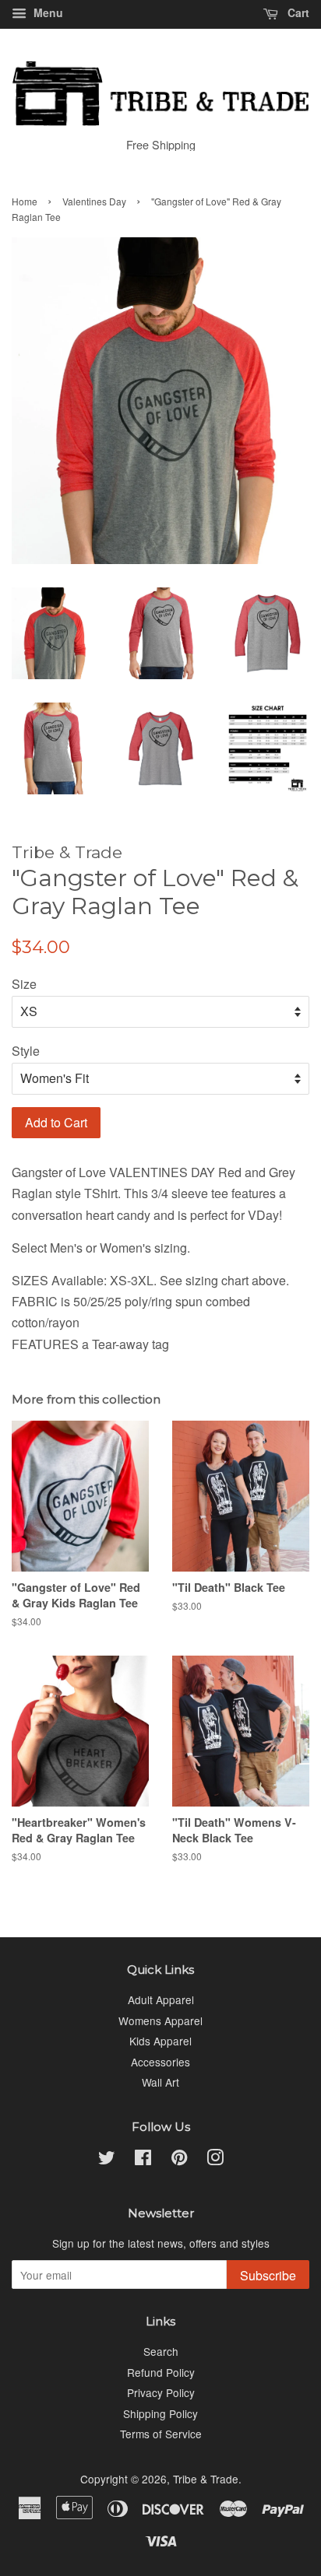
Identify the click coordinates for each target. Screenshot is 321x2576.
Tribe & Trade (206, 2479)
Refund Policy (161, 2372)
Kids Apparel (160, 2041)
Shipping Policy (160, 2413)
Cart (297, 12)
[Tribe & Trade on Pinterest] (179, 2160)
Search (161, 2351)
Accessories (160, 2062)
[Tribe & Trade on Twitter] (107, 2160)
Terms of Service (161, 2434)
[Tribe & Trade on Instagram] (215, 2160)
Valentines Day (94, 201)
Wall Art (160, 2082)
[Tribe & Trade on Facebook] (143, 2160)
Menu (47, 12)
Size (24, 984)
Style (26, 1051)
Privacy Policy (161, 2392)
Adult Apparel (161, 1999)
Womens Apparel (160, 2020)
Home (25, 201)
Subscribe (268, 2275)
